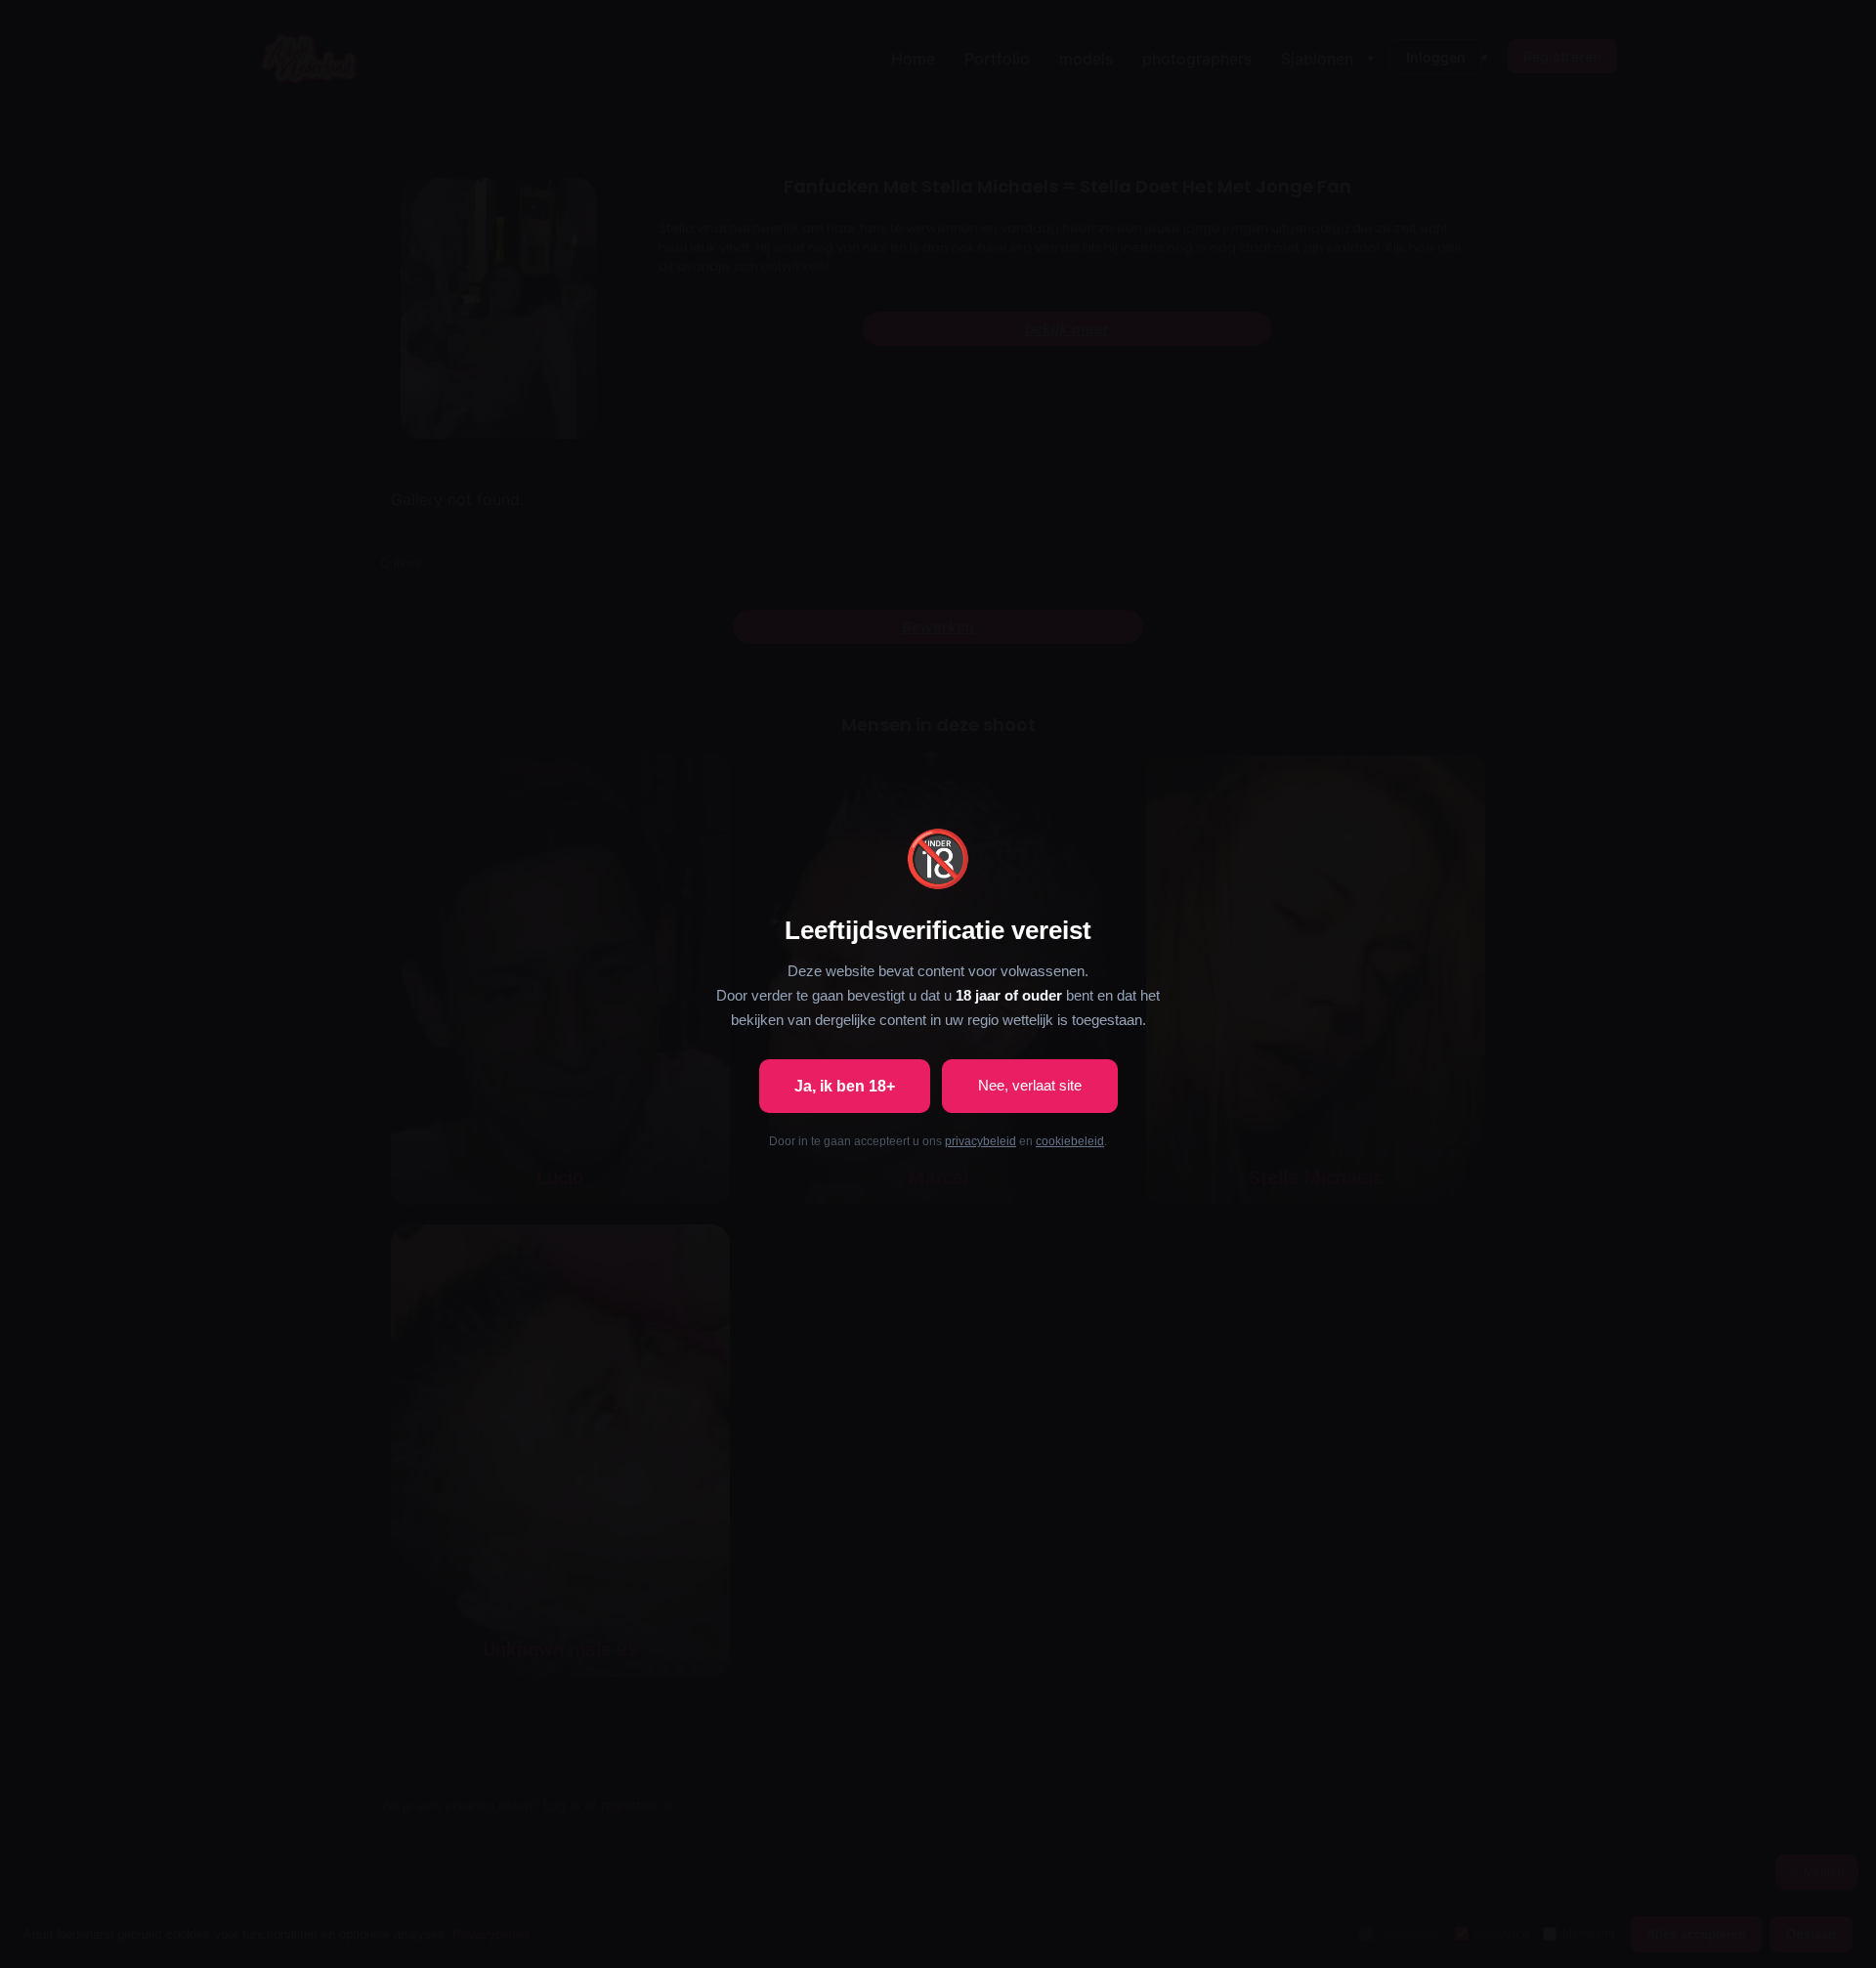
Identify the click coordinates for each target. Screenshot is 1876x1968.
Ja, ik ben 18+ (845, 1086)
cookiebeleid (1070, 1141)
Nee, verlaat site (1030, 1085)
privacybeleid (981, 1141)
